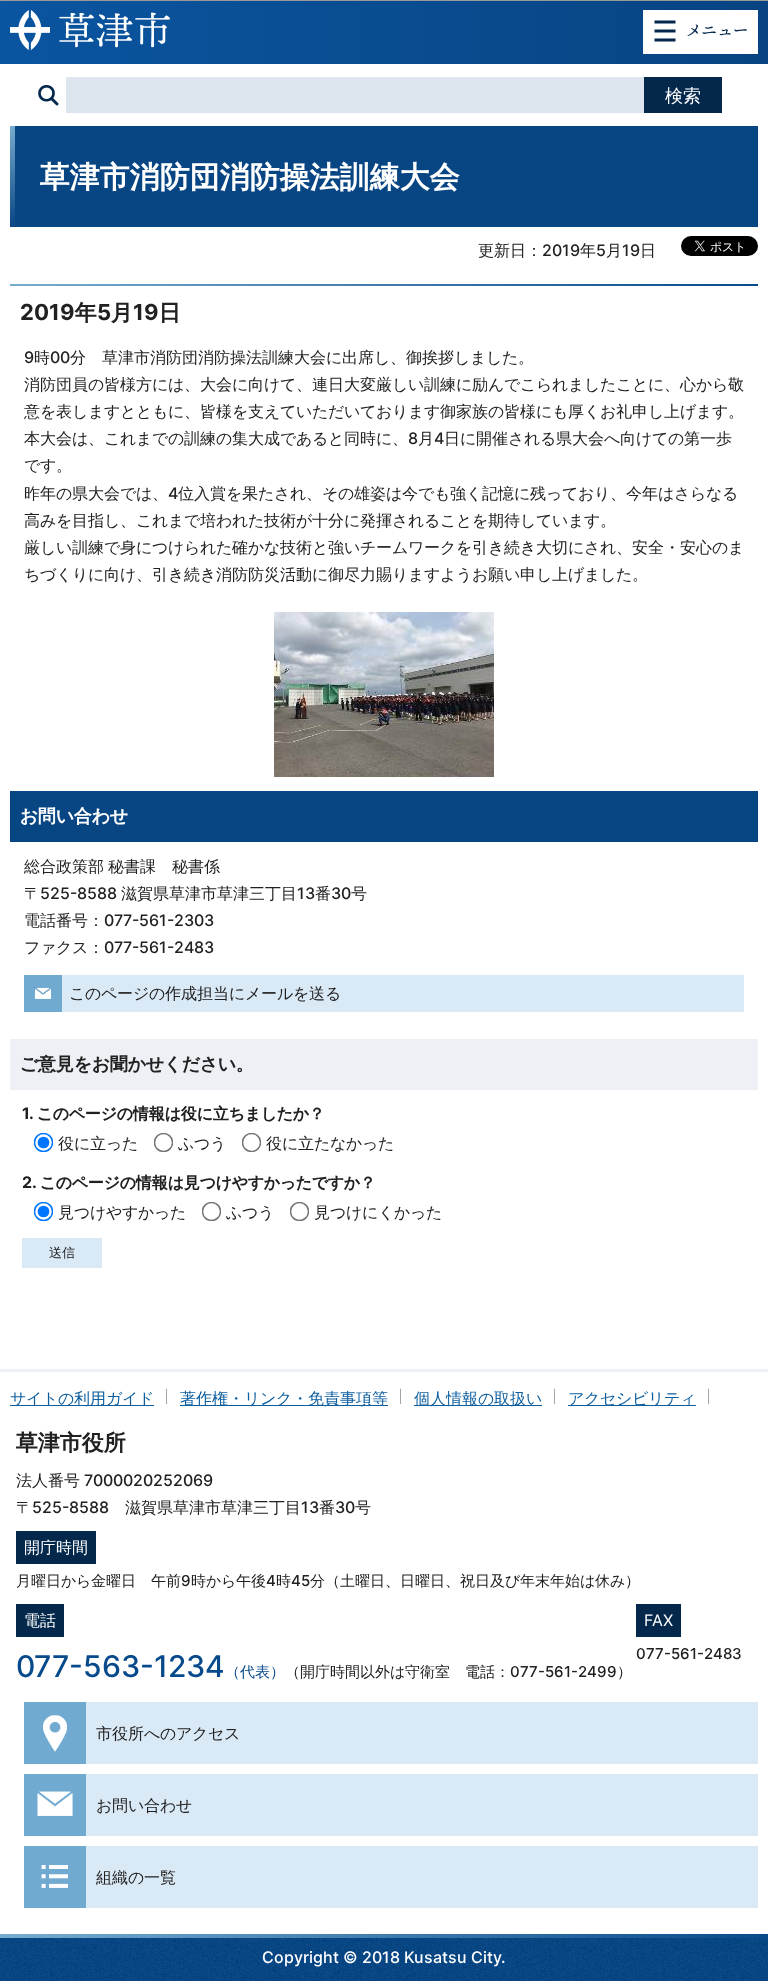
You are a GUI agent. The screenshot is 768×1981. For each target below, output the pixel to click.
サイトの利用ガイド (82, 1398)
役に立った (98, 1143)
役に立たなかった (330, 1143)
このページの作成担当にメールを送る (205, 993)
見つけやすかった (122, 1212)
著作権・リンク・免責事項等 (284, 1398)
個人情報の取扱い (478, 1398)
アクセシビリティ (632, 1398)
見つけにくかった (378, 1212)
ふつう (202, 1143)
